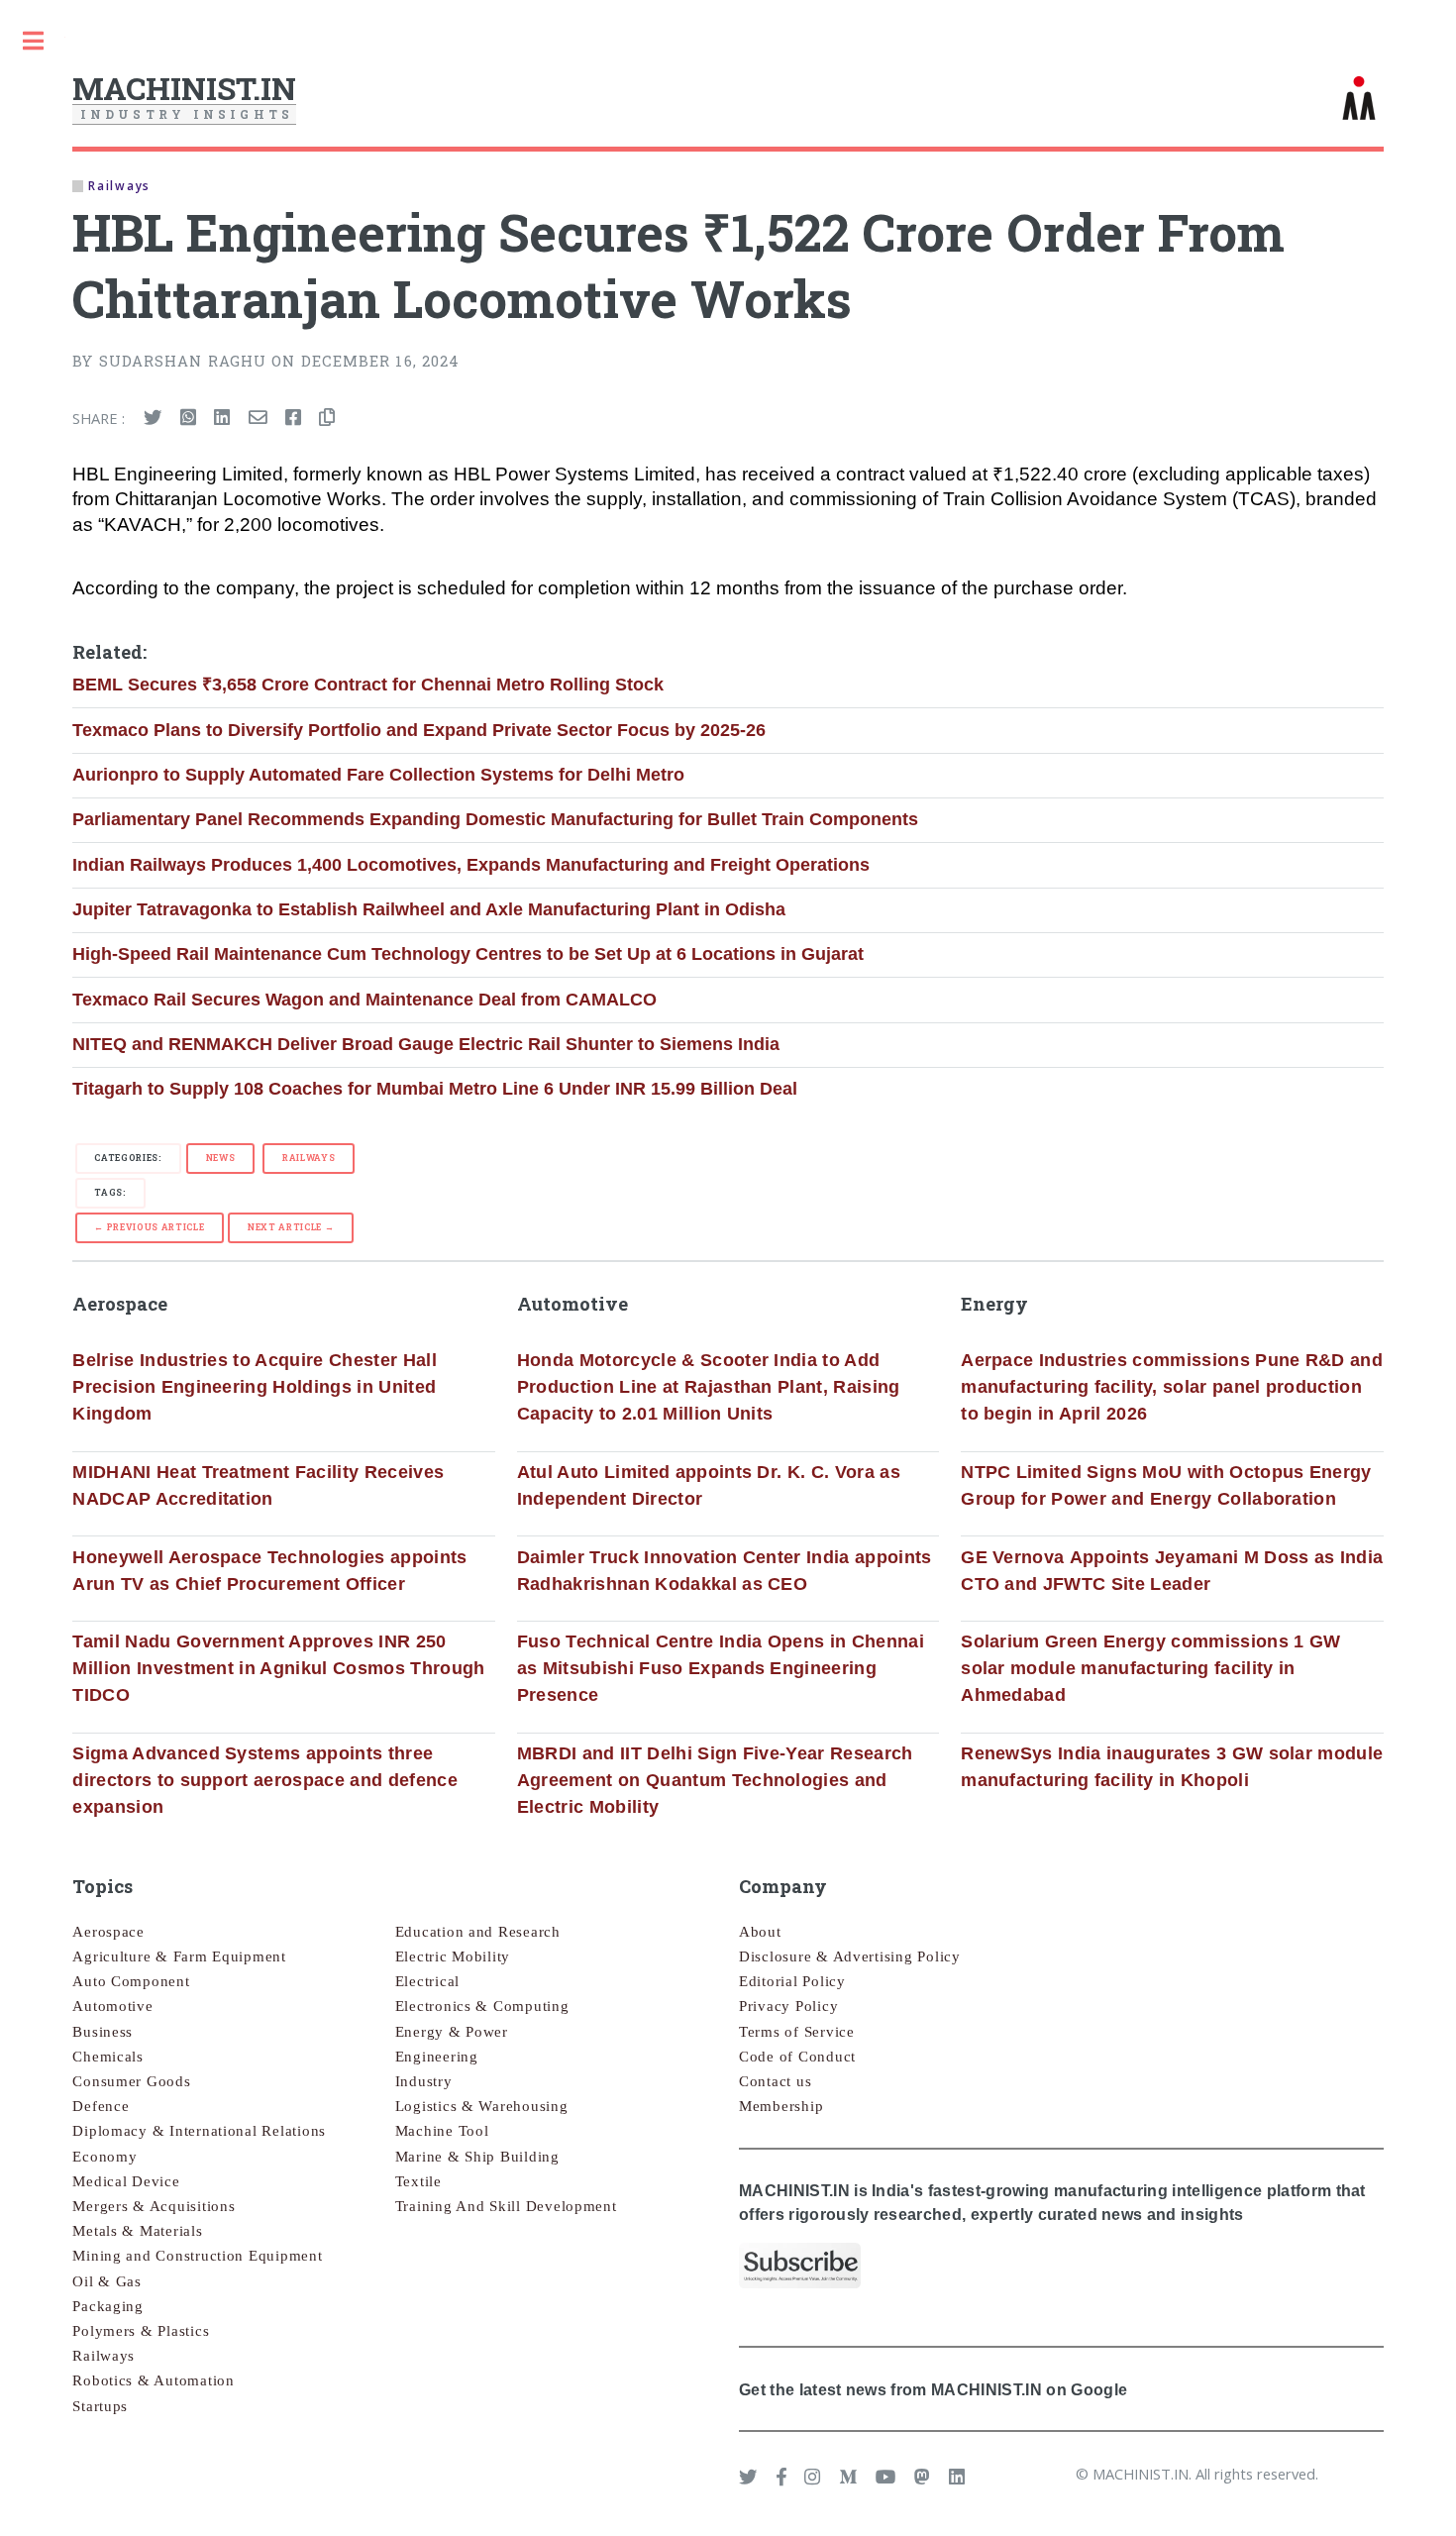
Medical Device (126, 2181)
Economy (104, 2157)
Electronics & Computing (482, 2006)
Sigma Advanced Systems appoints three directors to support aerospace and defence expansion (265, 1780)
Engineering (437, 2057)
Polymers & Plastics (141, 2331)
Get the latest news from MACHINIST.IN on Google (933, 2389)
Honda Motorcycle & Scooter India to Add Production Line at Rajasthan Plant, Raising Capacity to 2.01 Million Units (709, 1387)
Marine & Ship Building (477, 2157)
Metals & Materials (137, 2231)
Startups (100, 2406)
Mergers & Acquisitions (154, 2206)
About (760, 1932)
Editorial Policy (792, 1981)
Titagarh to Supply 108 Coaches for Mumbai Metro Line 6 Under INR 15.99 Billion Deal (435, 1089)
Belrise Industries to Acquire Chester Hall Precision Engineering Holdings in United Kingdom (255, 1387)
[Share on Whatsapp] (188, 418)
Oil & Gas (107, 2281)
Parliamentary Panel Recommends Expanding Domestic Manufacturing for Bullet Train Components (495, 819)
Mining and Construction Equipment (197, 2256)
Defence (101, 2106)
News (221, 1158)
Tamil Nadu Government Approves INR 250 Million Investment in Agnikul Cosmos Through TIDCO (278, 1668)
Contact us (775, 2081)
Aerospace (108, 1932)
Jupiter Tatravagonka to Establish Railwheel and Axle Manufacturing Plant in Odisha (429, 909)
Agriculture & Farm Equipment (179, 1956)
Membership (781, 2106)
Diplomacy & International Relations (199, 2131)
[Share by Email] (258, 418)
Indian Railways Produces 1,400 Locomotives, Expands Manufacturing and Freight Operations (471, 865)
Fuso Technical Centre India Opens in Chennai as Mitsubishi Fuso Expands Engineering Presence (721, 1668)
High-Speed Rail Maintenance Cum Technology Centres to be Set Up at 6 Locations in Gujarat (468, 954)
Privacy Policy (788, 2006)
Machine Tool (442, 2131)
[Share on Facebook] (293, 418)
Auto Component (131, 1981)
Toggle (33, 41)
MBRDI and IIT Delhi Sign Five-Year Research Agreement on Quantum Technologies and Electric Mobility (715, 1780)
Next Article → (291, 1227)
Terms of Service (797, 2032)
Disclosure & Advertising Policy (850, 1956)
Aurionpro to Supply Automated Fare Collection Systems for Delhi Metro (378, 775)
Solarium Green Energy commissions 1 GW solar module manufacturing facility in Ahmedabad (1150, 1668)
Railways (309, 1158)
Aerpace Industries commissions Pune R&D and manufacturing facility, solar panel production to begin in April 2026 (1172, 1387)
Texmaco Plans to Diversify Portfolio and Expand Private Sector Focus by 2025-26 (419, 730)
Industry (424, 2081)
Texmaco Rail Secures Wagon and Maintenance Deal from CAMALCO (364, 1000)
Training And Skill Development (506, 2206)
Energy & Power (452, 2032)
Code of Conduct (797, 2057)
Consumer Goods (131, 2081)
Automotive (112, 2006)
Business (103, 2032)
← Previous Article (149, 1227)
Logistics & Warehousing (482, 2106)
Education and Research (478, 1932)
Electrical (427, 1981)
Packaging (108, 2306)
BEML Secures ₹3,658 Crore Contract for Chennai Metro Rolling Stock (368, 685)
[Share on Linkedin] (222, 418)
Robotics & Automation (153, 2380)
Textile (418, 2181)
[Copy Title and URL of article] (327, 418)
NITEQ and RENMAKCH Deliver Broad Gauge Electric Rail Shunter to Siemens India (426, 1044)
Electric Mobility (453, 1956)
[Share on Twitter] (153, 418)
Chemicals (108, 2057)
